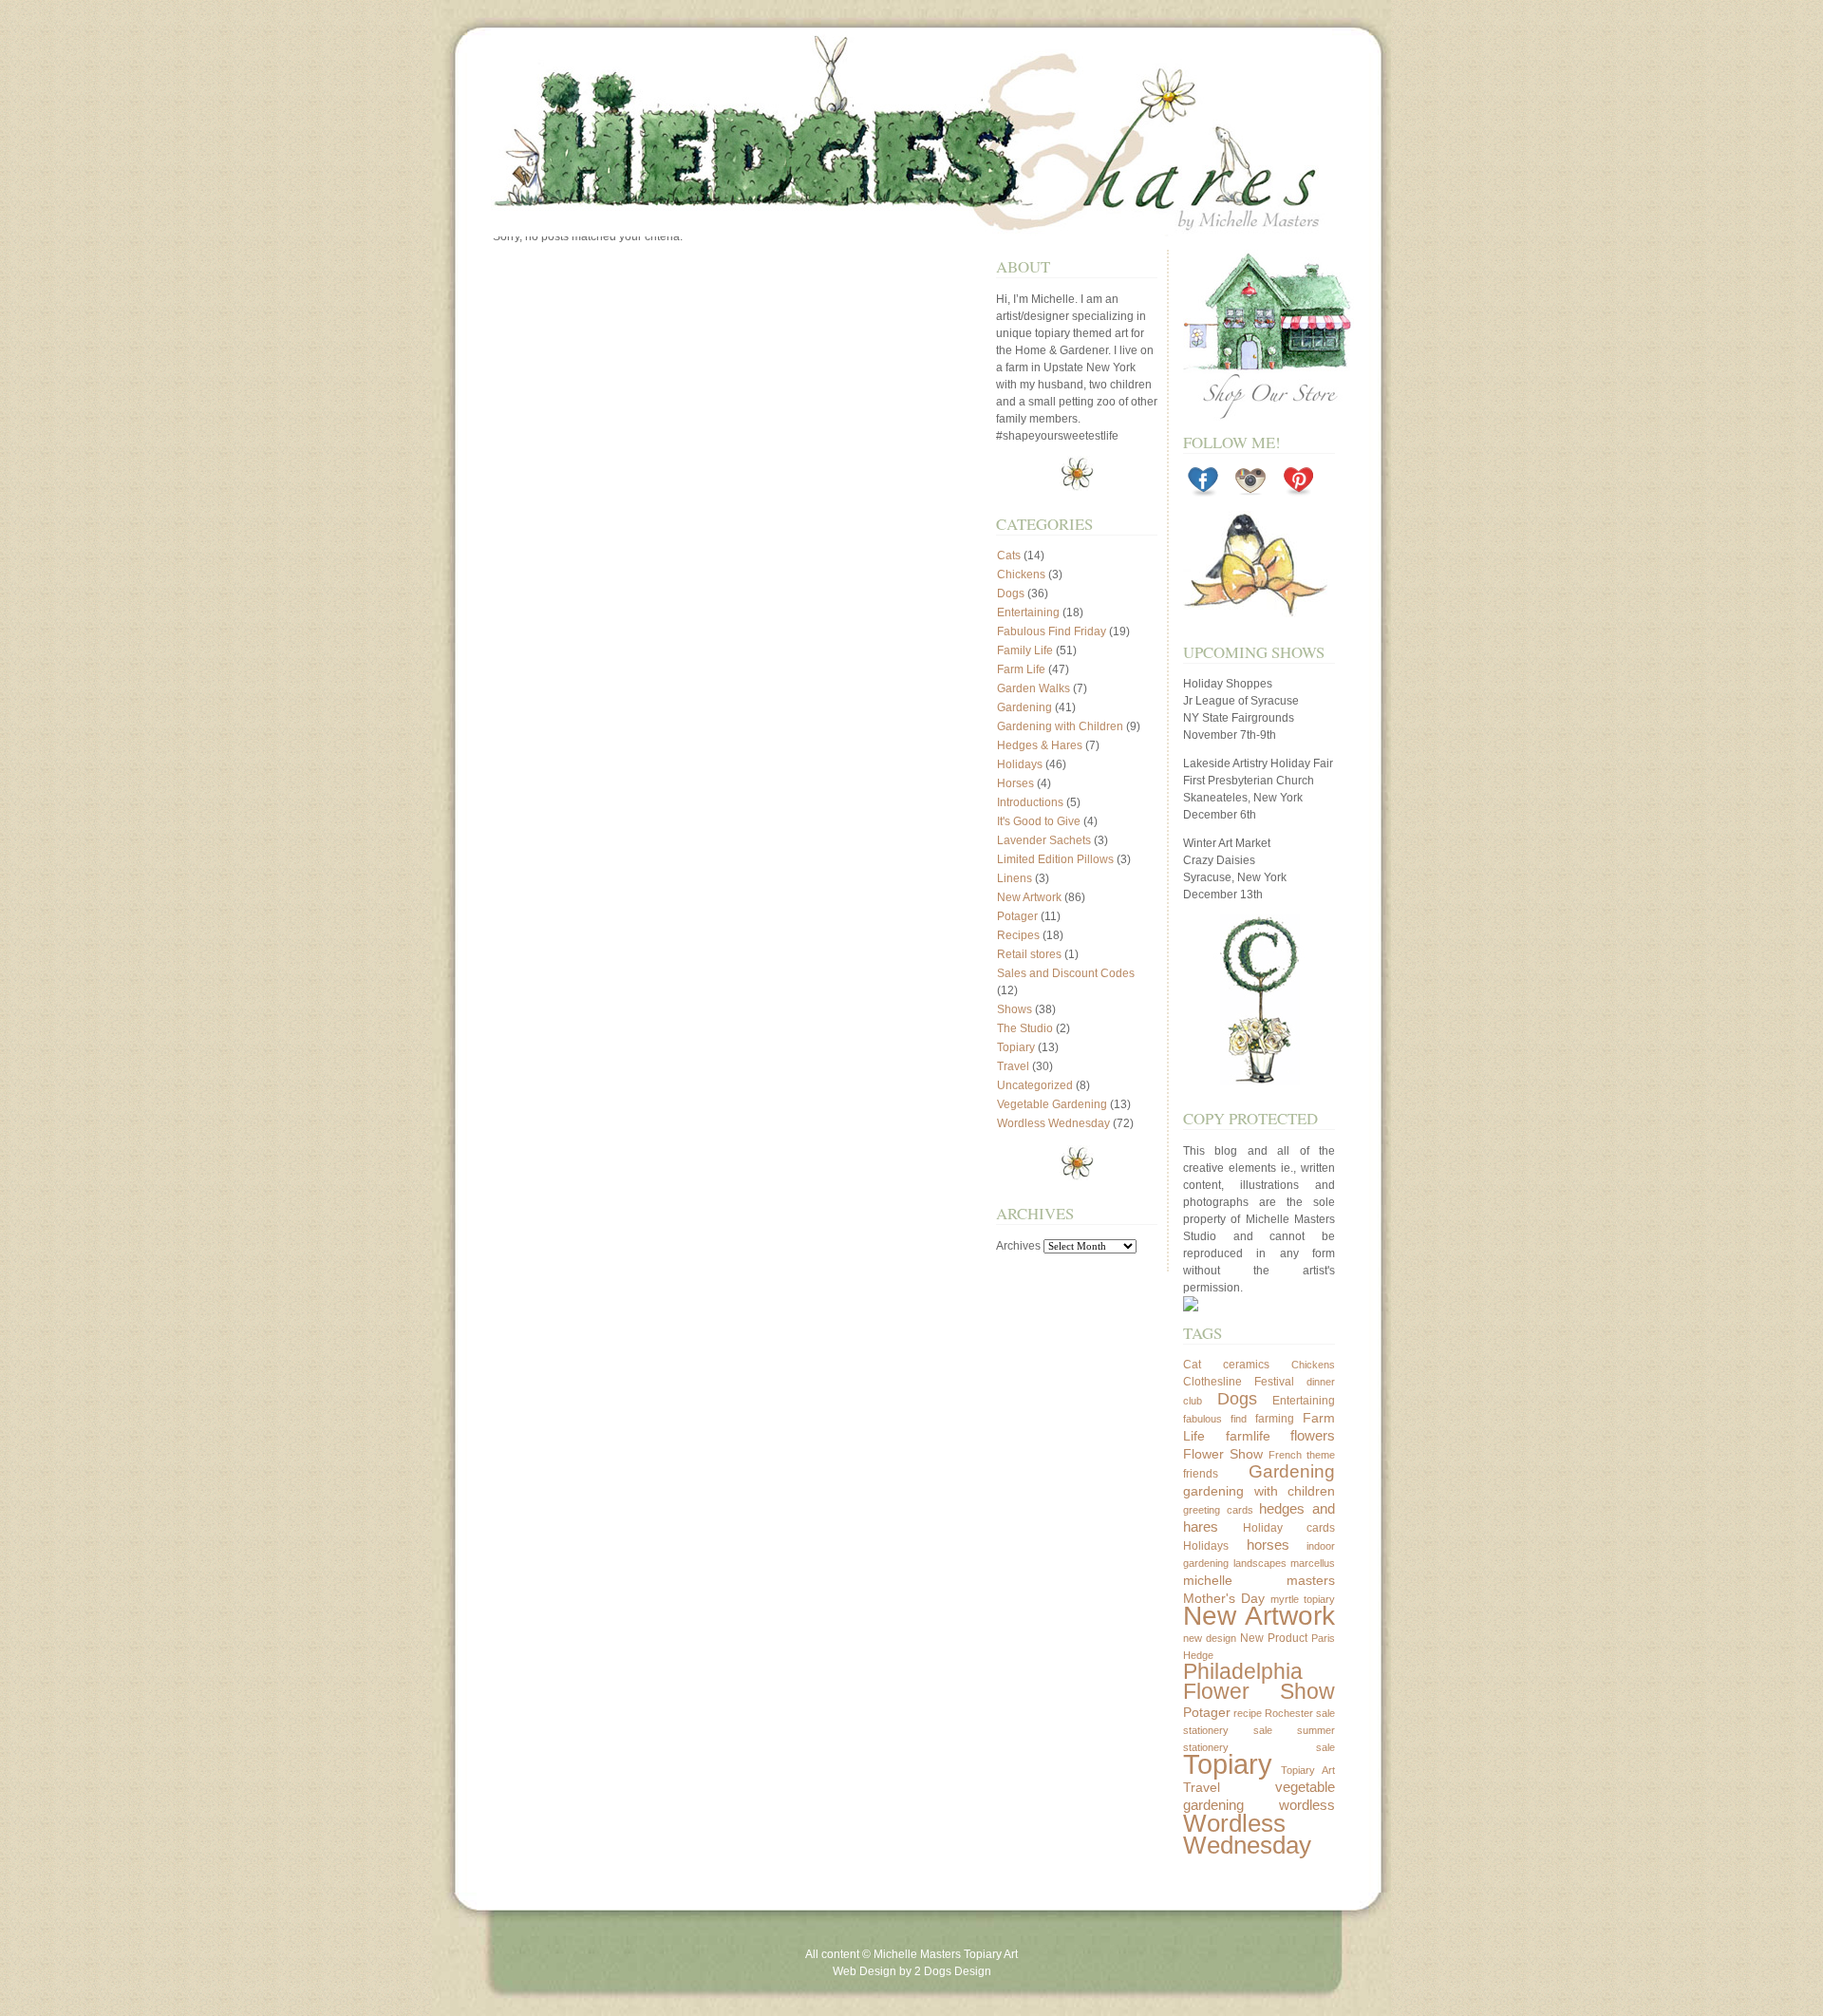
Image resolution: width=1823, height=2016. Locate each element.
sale (1325, 1713)
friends (1201, 1474)
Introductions (1030, 802)
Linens (1015, 878)
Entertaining (1028, 612)
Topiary (1016, 1047)
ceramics (1246, 1365)
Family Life (1025, 650)
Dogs (1011, 593)
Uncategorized (1035, 1085)
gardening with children (1259, 1491)
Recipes (1018, 935)
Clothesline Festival (1239, 1382)
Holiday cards (1289, 1528)
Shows (1015, 1009)
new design (1210, 1638)
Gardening (1024, 707)
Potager (1017, 916)
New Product (1274, 1638)
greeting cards (1218, 1510)
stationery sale (1228, 1730)
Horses (1015, 783)
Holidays (1020, 764)
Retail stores (1029, 954)
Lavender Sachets (1044, 840)
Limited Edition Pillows (1055, 859)
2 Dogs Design (953, 1971)
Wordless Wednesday (1053, 1123)
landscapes (1260, 1563)
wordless (1307, 1805)
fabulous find (1215, 1419)
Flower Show (1223, 1454)
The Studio (1025, 1028)
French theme (1302, 1455)
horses (1268, 1545)
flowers (1313, 1435)
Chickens (1021, 575)
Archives (1018, 1246)
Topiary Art (1308, 1770)
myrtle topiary (1303, 1599)
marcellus (1313, 1563)
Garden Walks (1034, 688)
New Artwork (1029, 897)
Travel (1013, 1066)
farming (1275, 1419)
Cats (1009, 556)
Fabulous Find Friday (1052, 631)
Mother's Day (1224, 1598)
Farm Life (1021, 669)
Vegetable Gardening (1052, 1104)
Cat (1192, 1365)
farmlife (1248, 1436)
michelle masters (1259, 1580)
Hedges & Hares (1040, 745)
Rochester (1289, 1713)
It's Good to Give (1039, 821)
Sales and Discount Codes (1066, 973)
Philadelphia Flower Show (1259, 1682)
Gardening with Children (1060, 726)
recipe (1248, 1713)
